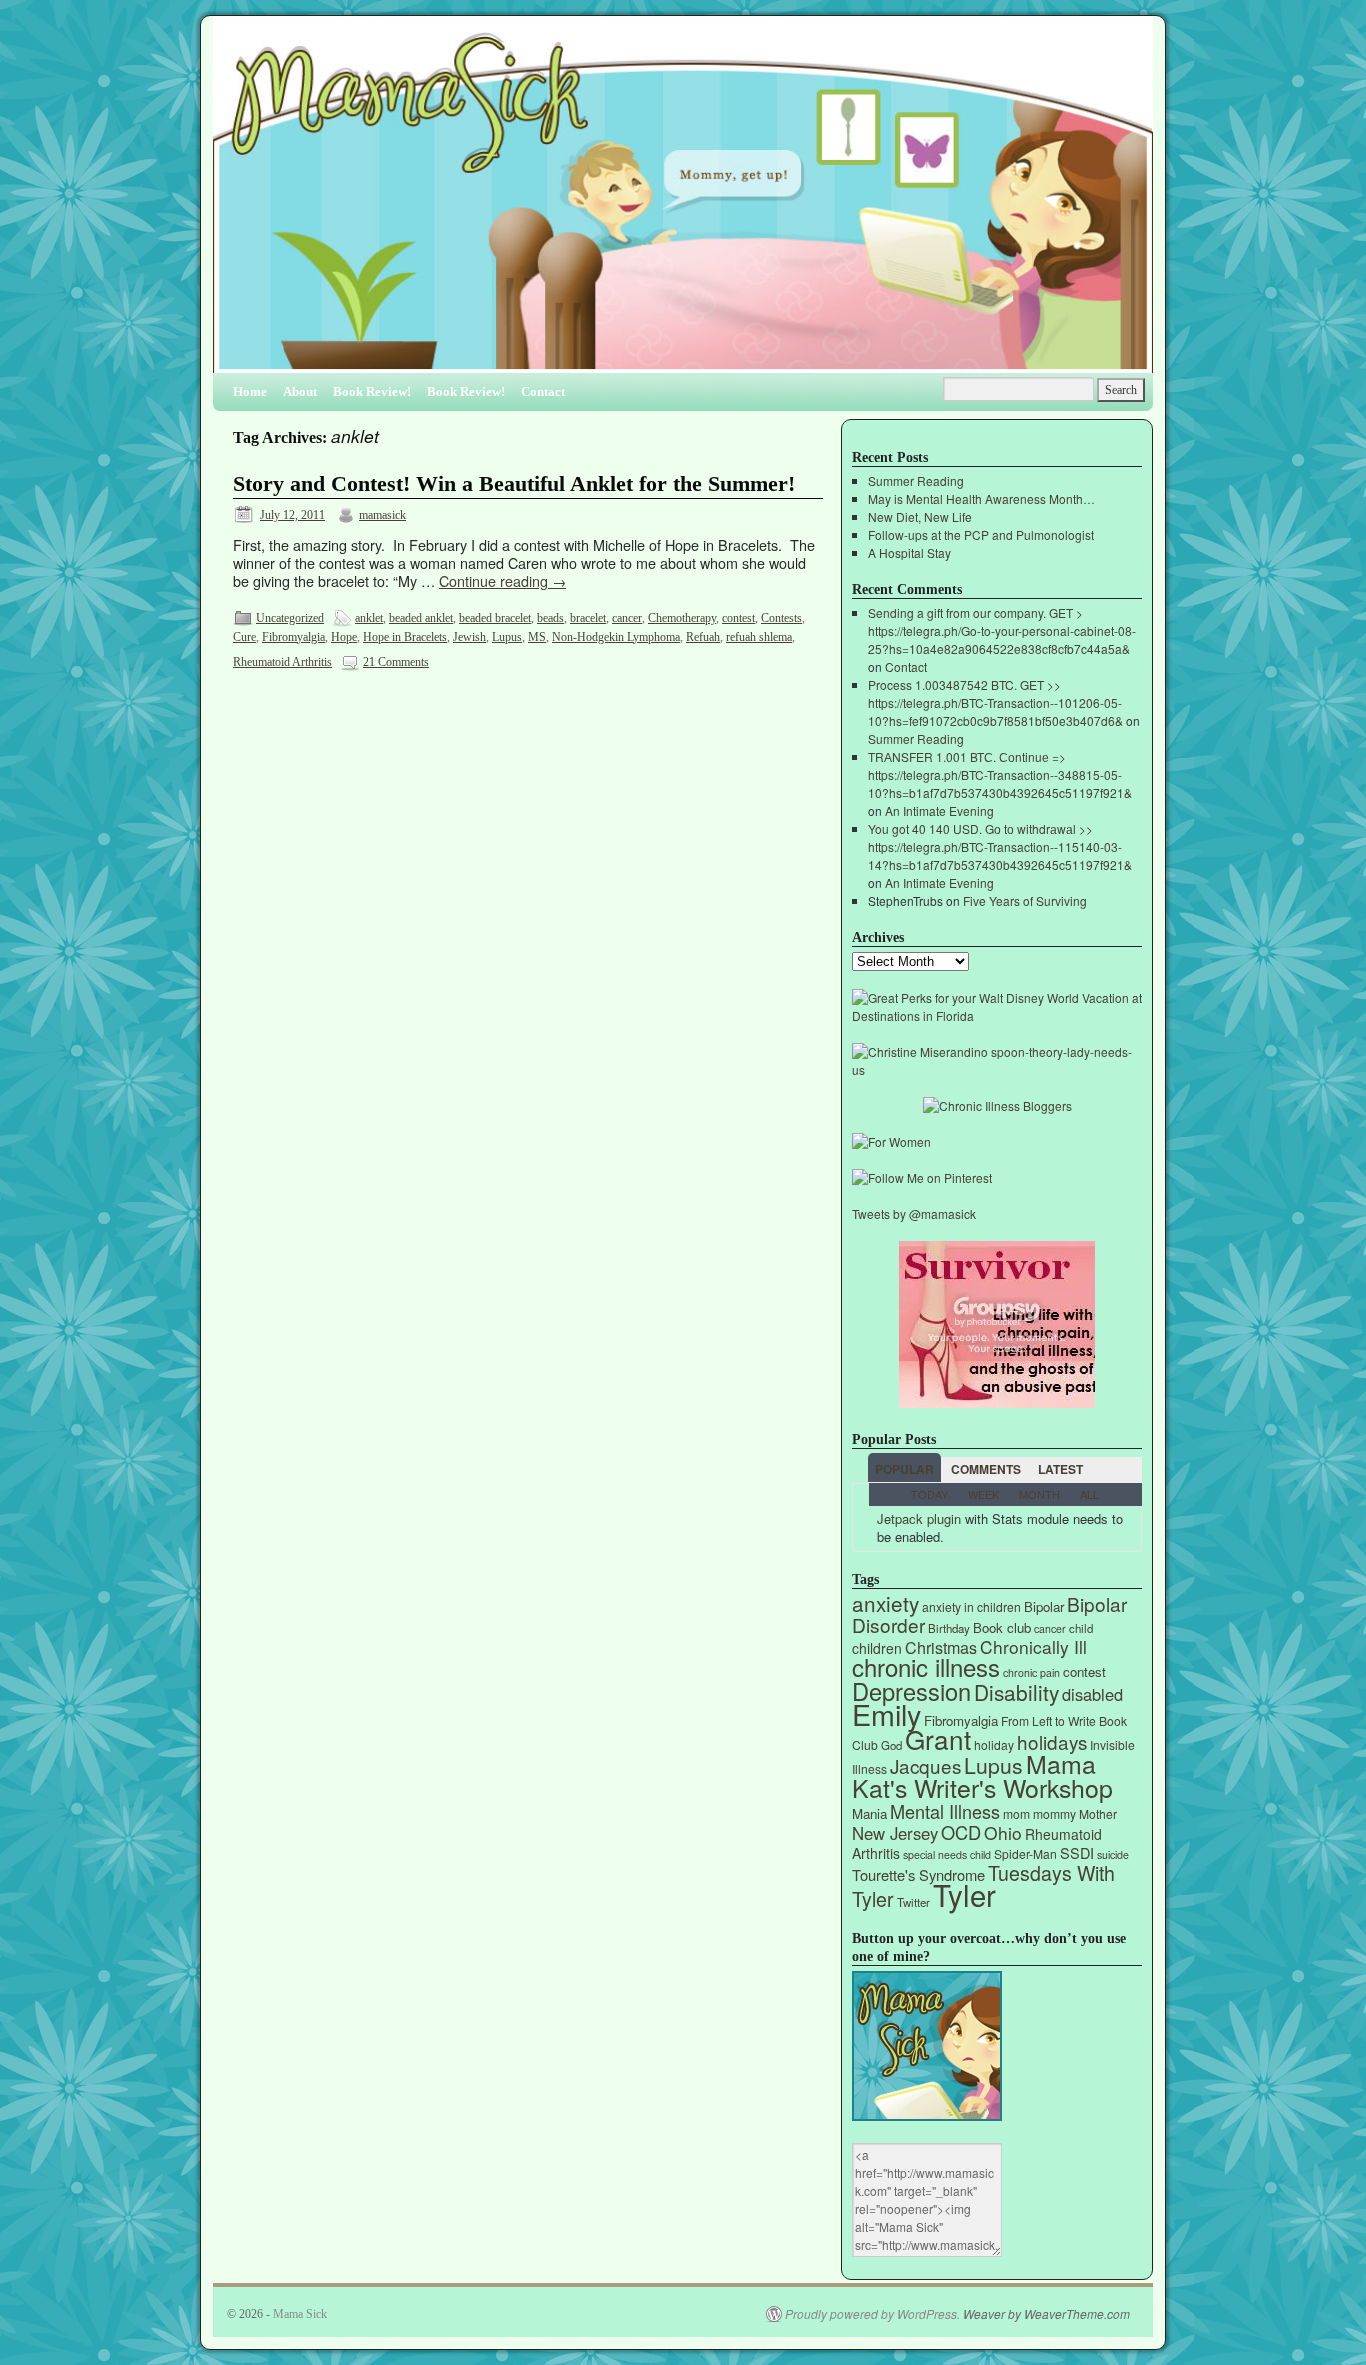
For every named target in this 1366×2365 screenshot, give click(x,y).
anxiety (885, 1603)
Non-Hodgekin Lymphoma (616, 637)
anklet (369, 618)
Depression (911, 1691)
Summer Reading (916, 480)
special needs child (947, 1854)
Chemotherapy (682, 618)
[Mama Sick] (683, 202)
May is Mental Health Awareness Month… (981, 498)
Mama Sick (300, 2314)
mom (1016, 1813)
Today (929, 1494)
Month (1039, 1494)
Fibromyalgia (293, 637)
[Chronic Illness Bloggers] (997, 1105)
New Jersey (895, 1833)
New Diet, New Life (920, 516)
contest (738, 618)
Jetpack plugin (919, 1518)
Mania (869, 1813)
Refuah (703, 637)
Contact (543, 391)
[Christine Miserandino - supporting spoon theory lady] (997, 1069)
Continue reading (502, 580)
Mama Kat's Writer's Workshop (982, 1775)
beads (550, 618)
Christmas (941, 1647)
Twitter (913, 1902)
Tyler (964, 1894)
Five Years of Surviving (1025, 900)
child (1081, 1628)
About (300, 391)
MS (537, 637)
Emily (886, 1713)
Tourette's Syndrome (918, 1874)
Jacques (925, 1765)
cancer (627, 618)
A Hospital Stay (909, 552)
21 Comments (396, 662)
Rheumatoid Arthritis (282, 662)
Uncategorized (290, 618)
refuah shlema (759, 637)
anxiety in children (971, 1606)
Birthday (949, 1628)
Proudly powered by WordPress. (872, 2314)
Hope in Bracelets (405, 637)
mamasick (382, 515)
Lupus (507, 637)
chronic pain (1031, 1672)
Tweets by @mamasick (914, 1213)
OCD (961, 1832)
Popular (904, 1469)
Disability (1016, 1692)
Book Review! (372, 391)
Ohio (1003, 1832)
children (877, 1648)
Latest (1060, 1469)
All (1089, 1494)
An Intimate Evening (939, 810)
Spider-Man (1025, 1853)
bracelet (588, 618)
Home (250, 391)
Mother (1098, 1813)
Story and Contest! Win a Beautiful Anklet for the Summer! (514, 484)
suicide (1113, 1854)
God (891, 1745)
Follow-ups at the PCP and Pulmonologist (981, 534)
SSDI (1077, 1852)
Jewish (469, 637)
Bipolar (1044, 1606)
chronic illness (926, 1666)
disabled (1092, 1694)
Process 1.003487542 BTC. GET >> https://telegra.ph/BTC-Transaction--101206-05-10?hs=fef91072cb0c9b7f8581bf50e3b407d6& (995, 702)
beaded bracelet (495, 618)
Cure (244, 637)
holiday (994, 1744)
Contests (781, 618)
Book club (1002, 1627)
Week (983, 1494)
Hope (344, 637)
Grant (938, 1738)
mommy (1054, 1813)
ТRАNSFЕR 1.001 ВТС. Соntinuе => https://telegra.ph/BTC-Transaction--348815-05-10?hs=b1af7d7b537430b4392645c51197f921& (1000, 774)
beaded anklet (421, 618)
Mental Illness (945, 1811)
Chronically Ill (1033, 1646)
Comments (986, 1469)
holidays (1052, 1741)
